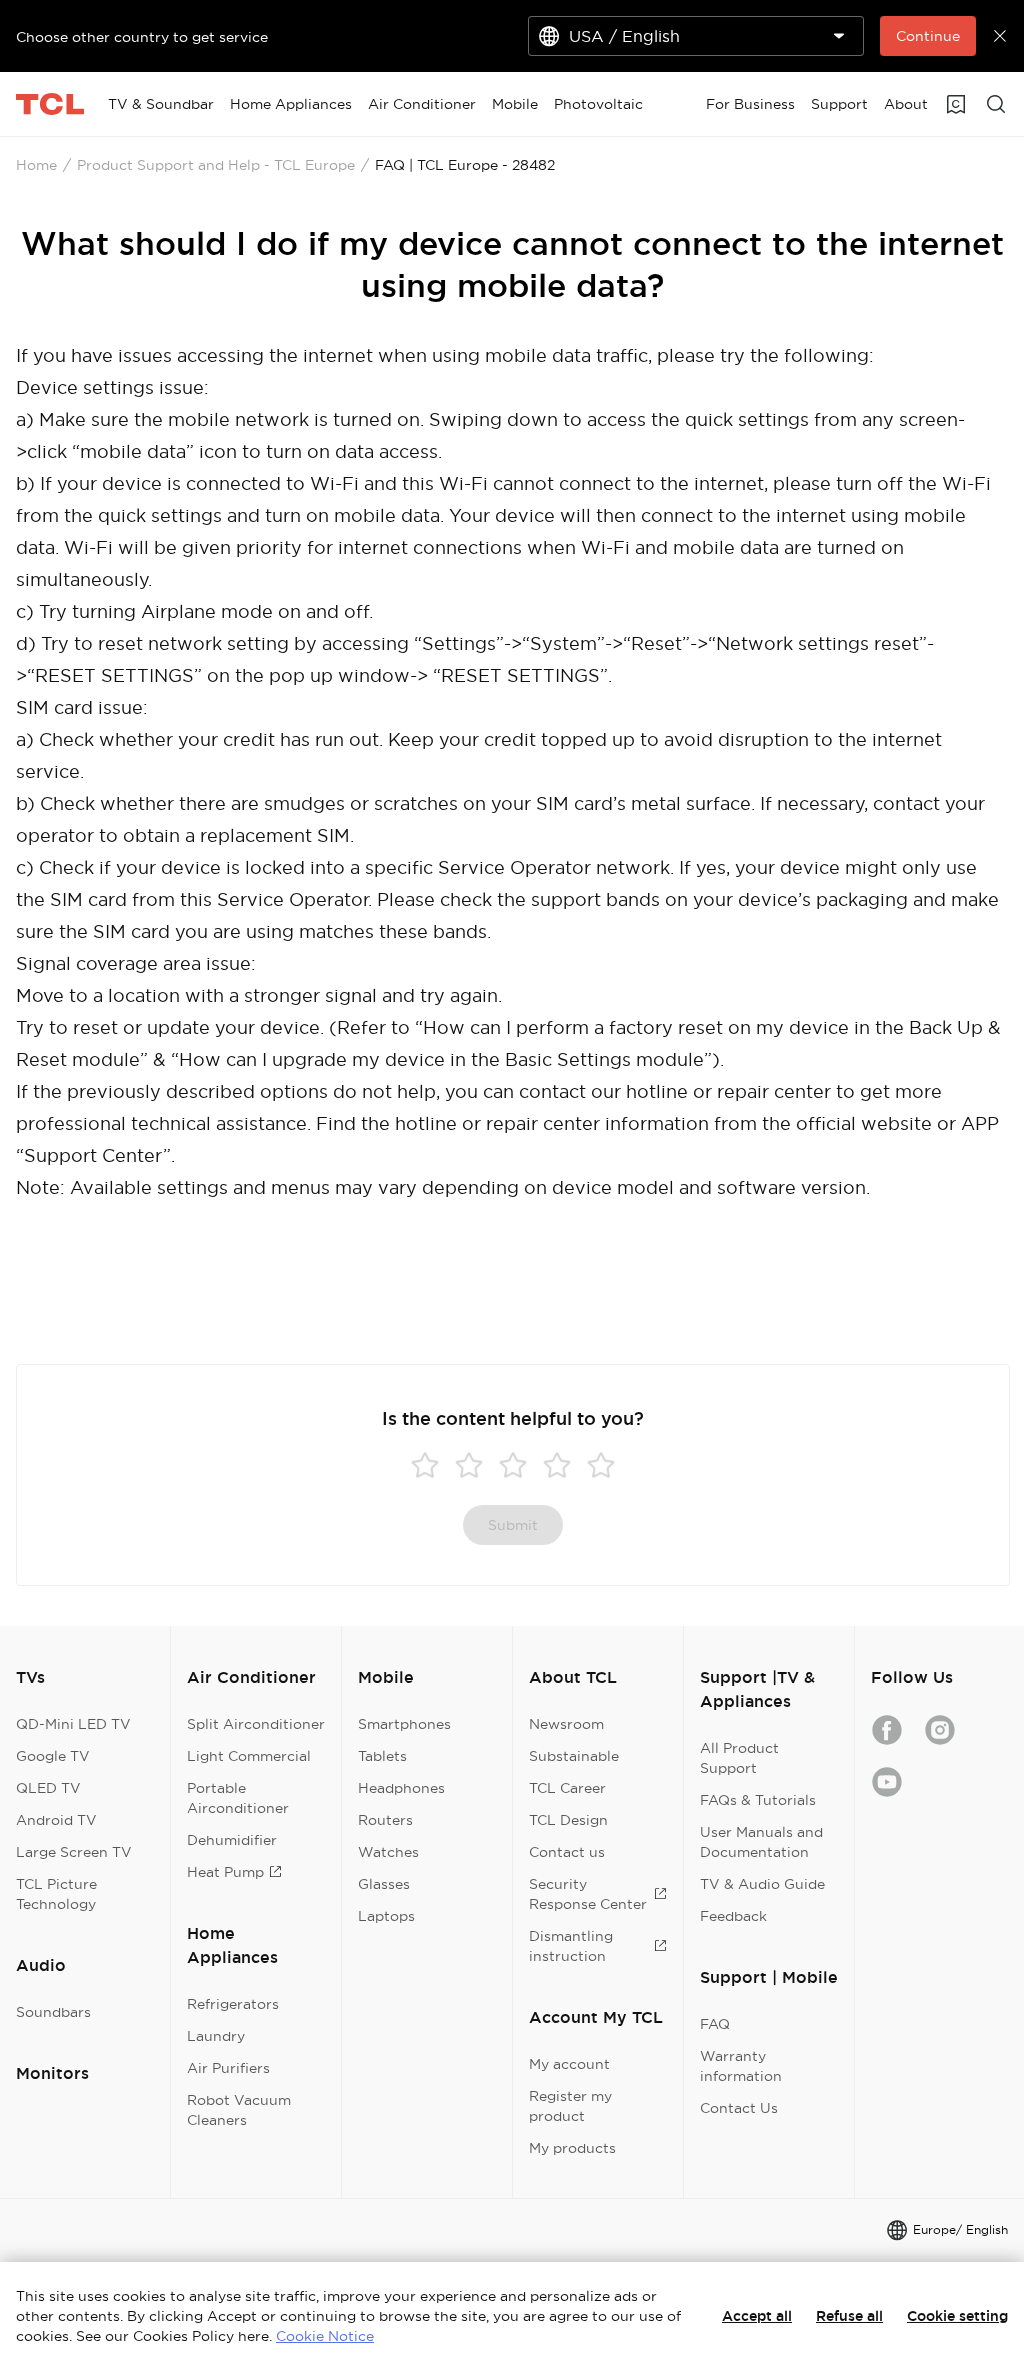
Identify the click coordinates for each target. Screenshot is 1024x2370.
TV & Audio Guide (762, 1884)
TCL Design (568, 1820)
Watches (388, 1852)
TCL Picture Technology (56, 1894)
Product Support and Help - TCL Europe (216, 165)
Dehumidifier (232, 1840)
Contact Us (739, 2108)
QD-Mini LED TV (73, 1724)
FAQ (715, 2024)
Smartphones (404, 1724)
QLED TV (48, 1788)
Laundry (216, 2036)
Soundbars (53, 2012)
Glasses (384, 1884)
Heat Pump (225, 1872)
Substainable (574, 1756)
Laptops (386, 1916)
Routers (385, 1820)
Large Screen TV (74, 1852)
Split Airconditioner (256, 1724)
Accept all (757, 2316)
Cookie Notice (325, 2336)
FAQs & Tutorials (758, 1800)
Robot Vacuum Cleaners (239, 2110)
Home (36, 165)
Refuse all (849, 2316)
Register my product (570, 2106)
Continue (928, 36)
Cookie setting (957, 2316)
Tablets (382, 1756)
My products (572, 2148)
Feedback (733, 1916)
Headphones (401, 1788)
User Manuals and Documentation (761, 1842)
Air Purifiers (228, 2068)
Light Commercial (249, 1756)
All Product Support (739, 1758)
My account (569, 2064)
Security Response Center (588, 1894)
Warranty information (741, 2066)
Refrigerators (233, 2004)
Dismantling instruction (571, 1946)
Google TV (53, 1756)
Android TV (56, 1820)
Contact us (567, 1852)
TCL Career (567, 1788)
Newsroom (566, 1724)
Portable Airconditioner (238, 1798)
